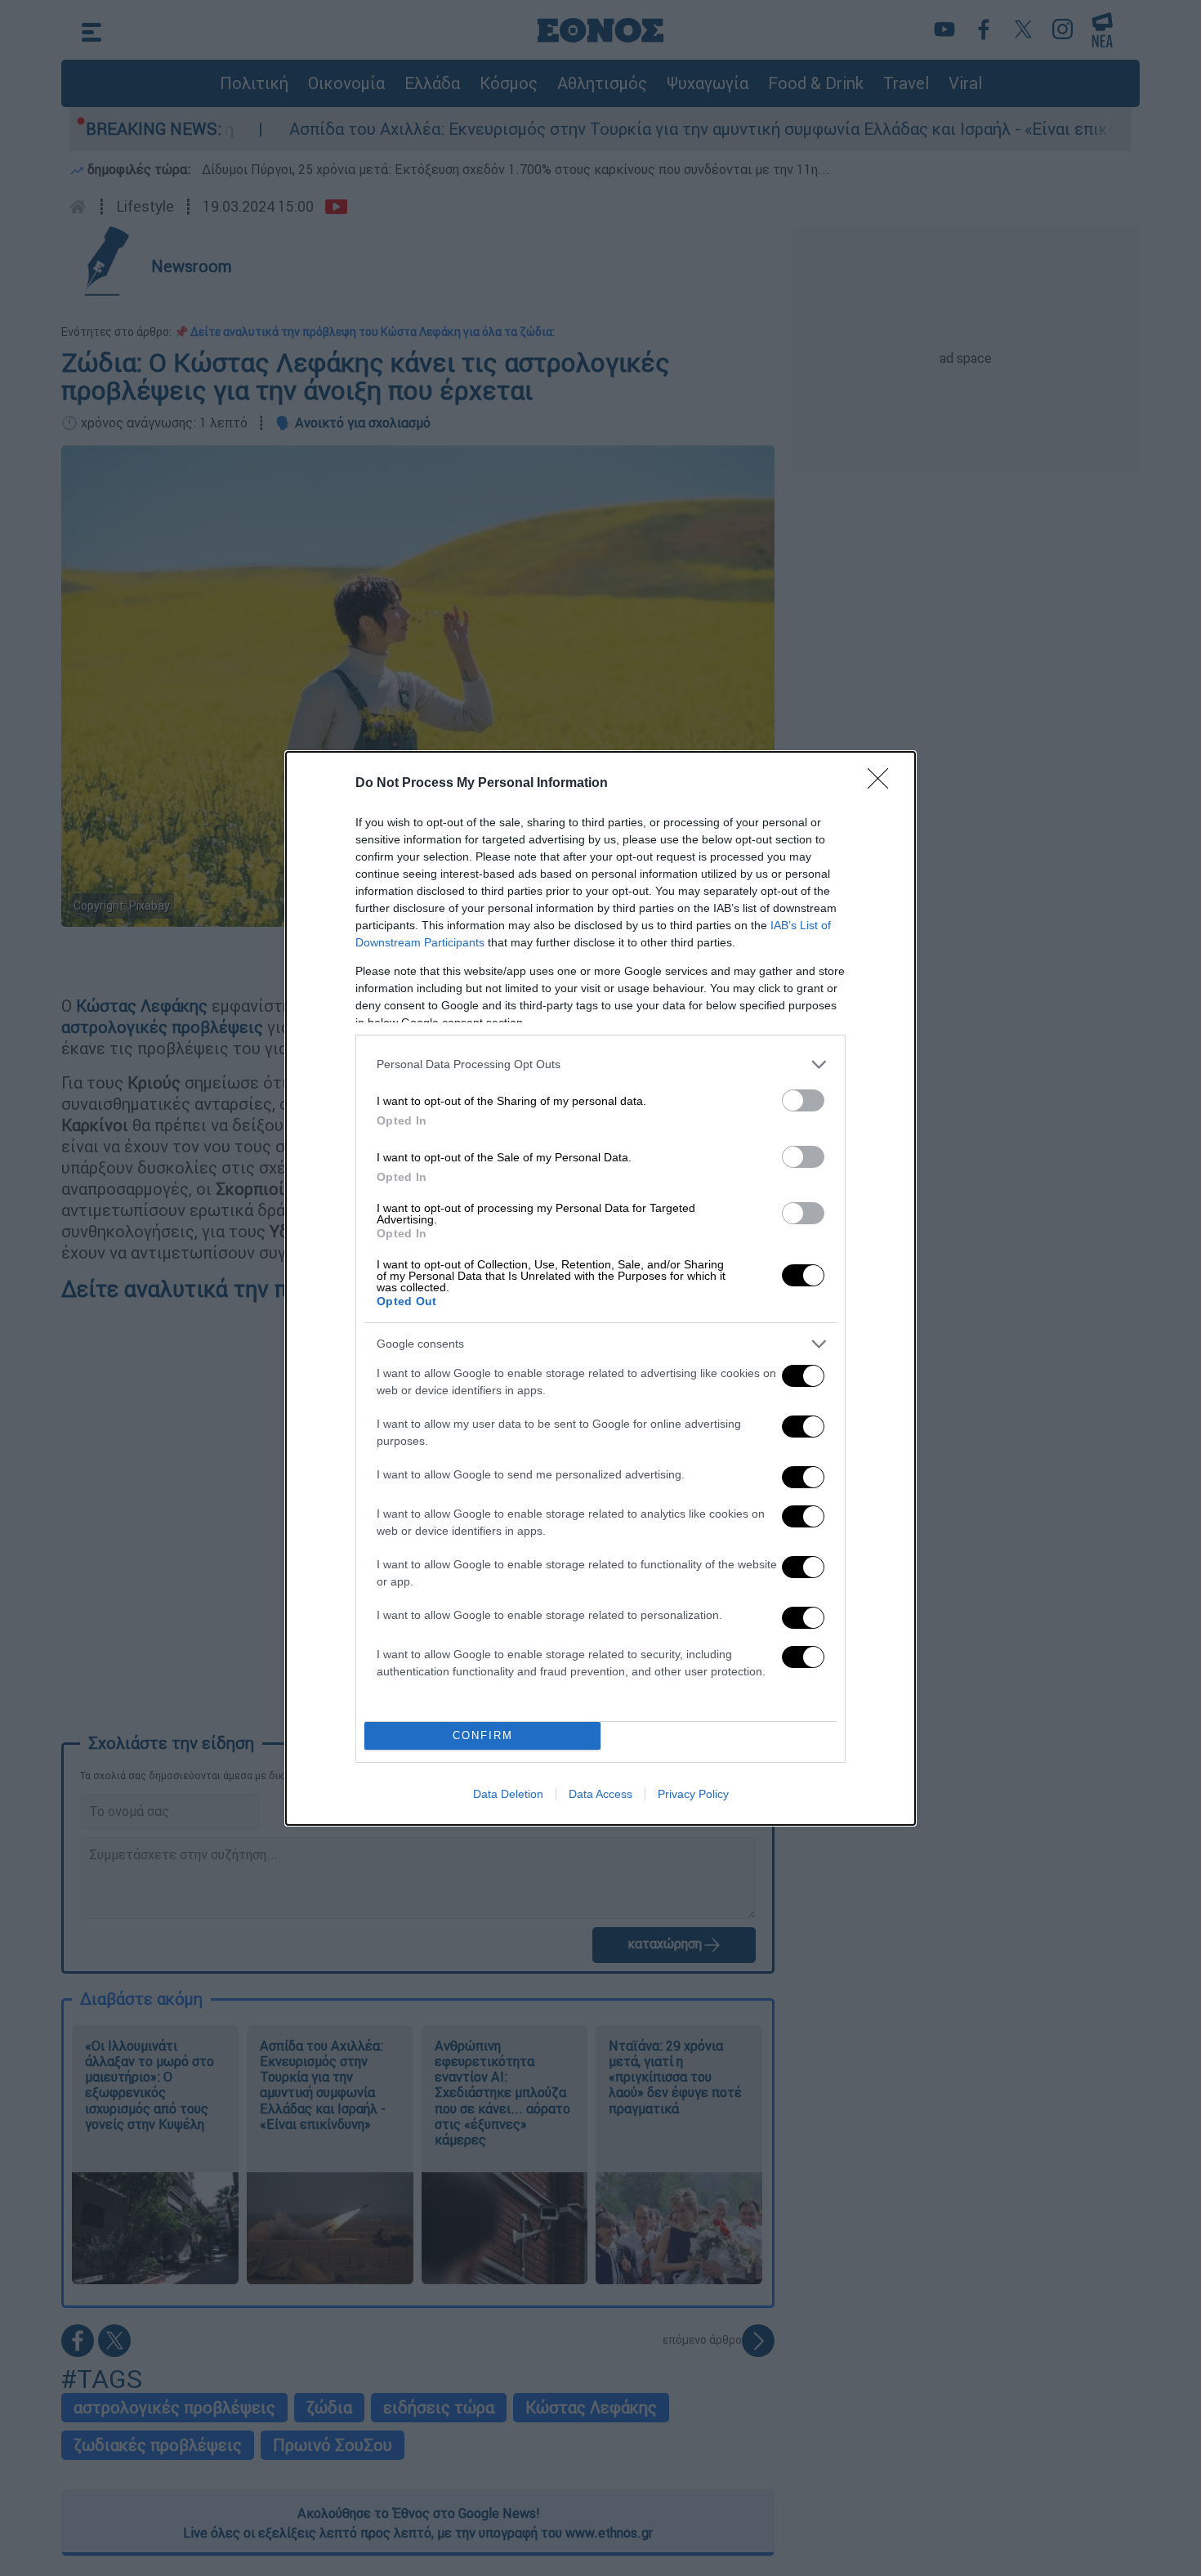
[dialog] (600, 1288)
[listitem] (600, 1064)
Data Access (600, 1794)
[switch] (803, 1100)
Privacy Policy (693, 1794)
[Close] (883, 784)
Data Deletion (508, 1794)
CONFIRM (483, 1735)
